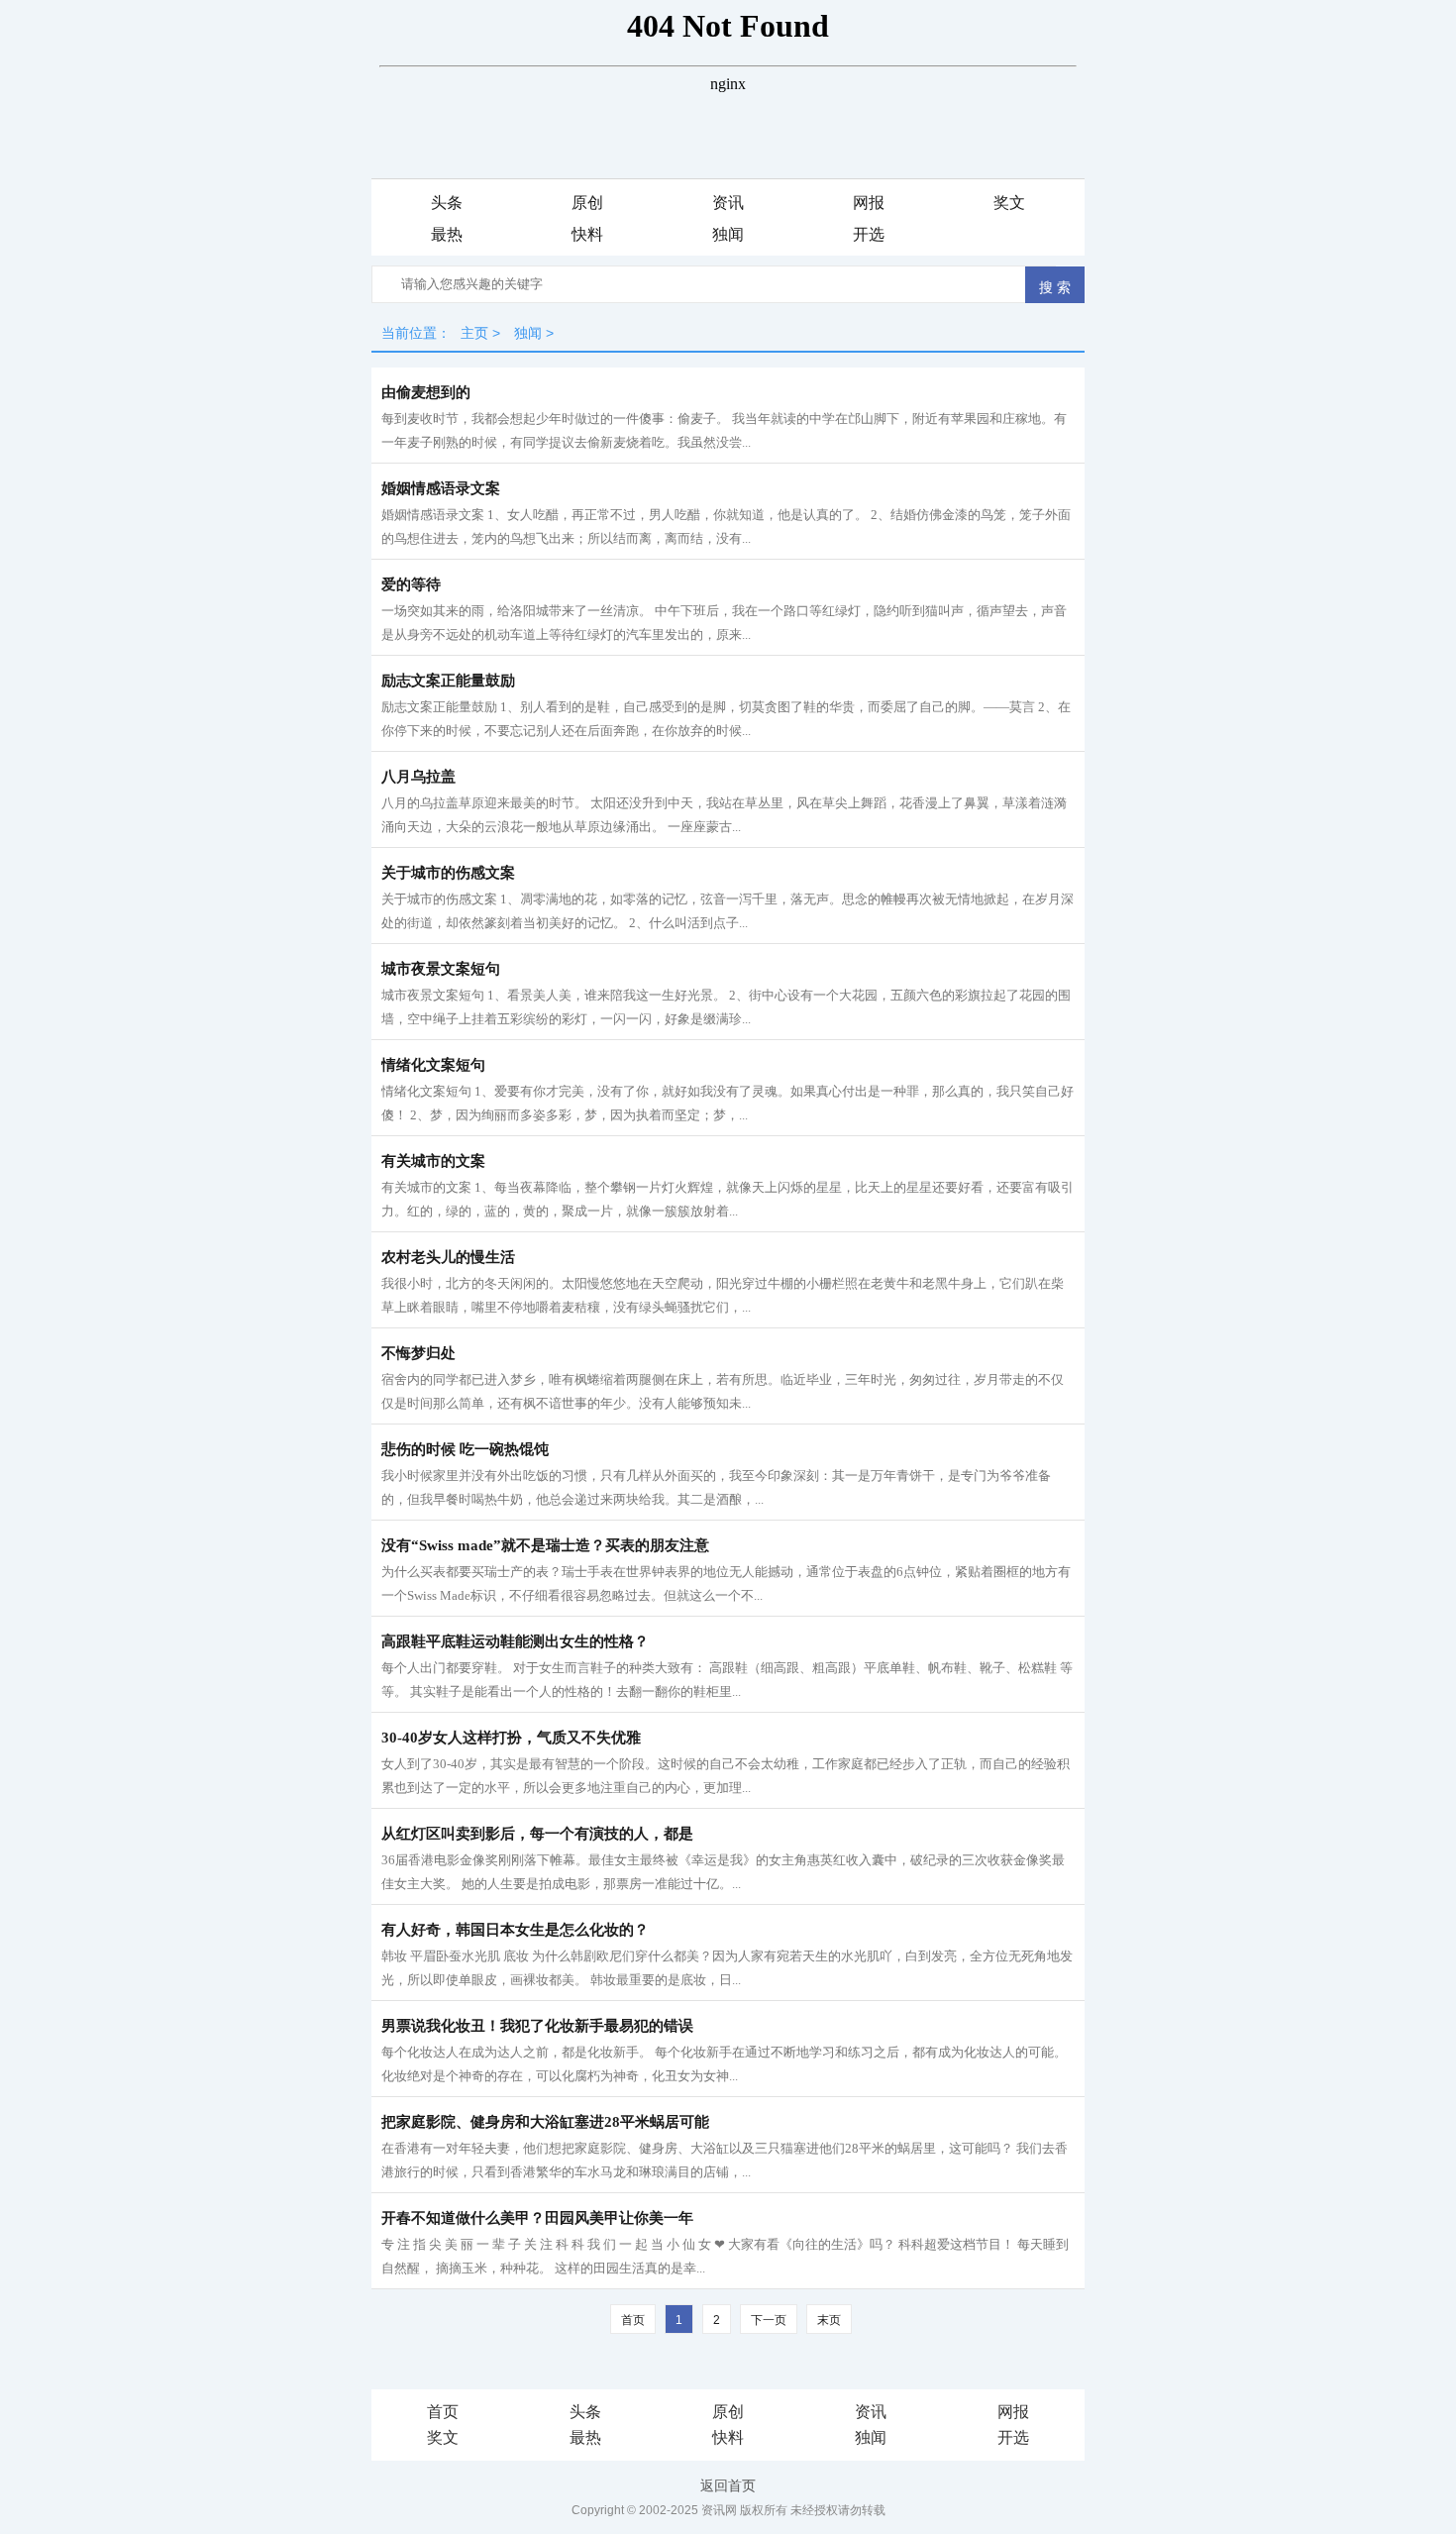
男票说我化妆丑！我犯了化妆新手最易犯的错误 (537, 2026)
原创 (728, 2412)
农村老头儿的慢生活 (448, 1257)
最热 (585, 2437)
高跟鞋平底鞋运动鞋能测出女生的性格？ (515, 1641)
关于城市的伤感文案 (448, 873)
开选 (1013, 2437)
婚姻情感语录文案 (441, 488)
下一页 (769, 2320)
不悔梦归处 (418, 1353)
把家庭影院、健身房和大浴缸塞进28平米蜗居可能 (545, 2122)
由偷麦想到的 (426, 392)
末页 (829, 2320)
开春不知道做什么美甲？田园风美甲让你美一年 (537, 2218)
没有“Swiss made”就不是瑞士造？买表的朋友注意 (545, 1545)
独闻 (871, 2437)
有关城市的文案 (433, 1161)
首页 (443, 2412)
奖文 (443, 2437)
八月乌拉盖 (418, 777)
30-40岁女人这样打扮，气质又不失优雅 (511, 1738)
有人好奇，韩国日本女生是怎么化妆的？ (515, 1930)
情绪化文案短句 (433, 1065)
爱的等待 (411, 584)
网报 (1013, 2412)
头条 (585, 2412)
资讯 (871, 2412)
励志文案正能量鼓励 (448, 681)
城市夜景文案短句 (441, 969)
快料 (728, 2437)
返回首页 (728, 2485)
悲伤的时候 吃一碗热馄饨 (465, 1449)
